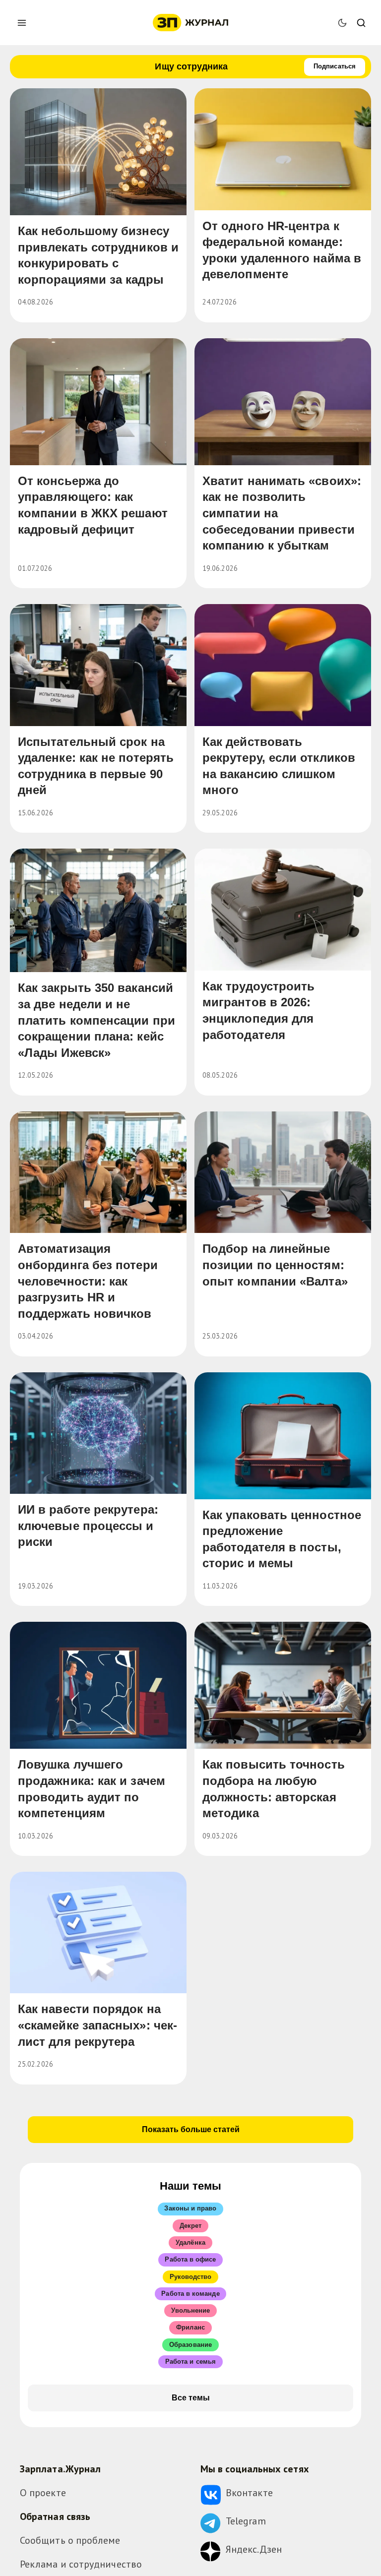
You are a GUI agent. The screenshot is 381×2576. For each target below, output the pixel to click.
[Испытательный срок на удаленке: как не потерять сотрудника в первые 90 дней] (98, 665)
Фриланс (190, 2327)
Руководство (191, 2277)
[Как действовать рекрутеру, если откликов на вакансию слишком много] (283, 665)
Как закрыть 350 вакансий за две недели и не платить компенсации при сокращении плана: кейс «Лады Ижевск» (96, 1020)
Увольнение (191, 2310)
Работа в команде (190, 2294)
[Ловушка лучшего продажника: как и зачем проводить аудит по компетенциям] (98, 1685)
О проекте (43, 2493)
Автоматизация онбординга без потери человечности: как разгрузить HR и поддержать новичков (88, 1281)
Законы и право (190, 2208)
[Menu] (22, 23)
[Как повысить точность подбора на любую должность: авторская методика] (283, 1685)
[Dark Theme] (342, 23)
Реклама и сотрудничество (81, 2564)
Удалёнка (190, 2242)
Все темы (191, 2398)
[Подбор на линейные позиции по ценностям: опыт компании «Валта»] (283, 1172)
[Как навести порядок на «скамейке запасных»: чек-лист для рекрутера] (98, 1933)
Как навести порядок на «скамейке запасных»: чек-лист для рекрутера (97, 2025)
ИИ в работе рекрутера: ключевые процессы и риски (88, 1526)
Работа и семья (190, 2361)
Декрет (190, 2226)
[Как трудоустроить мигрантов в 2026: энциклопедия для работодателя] (283, 910)
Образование (190, 2345)
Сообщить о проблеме (70, 2540)
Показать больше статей (191, 2129)
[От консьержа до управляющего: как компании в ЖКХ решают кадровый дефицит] (98, 402)
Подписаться (335, 66)
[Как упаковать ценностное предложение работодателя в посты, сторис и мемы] (283, 1436)
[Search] (361, 23)
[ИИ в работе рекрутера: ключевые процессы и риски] (98, 1433)
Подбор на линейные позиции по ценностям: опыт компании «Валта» (275, 1265)
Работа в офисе (190, 2259)
